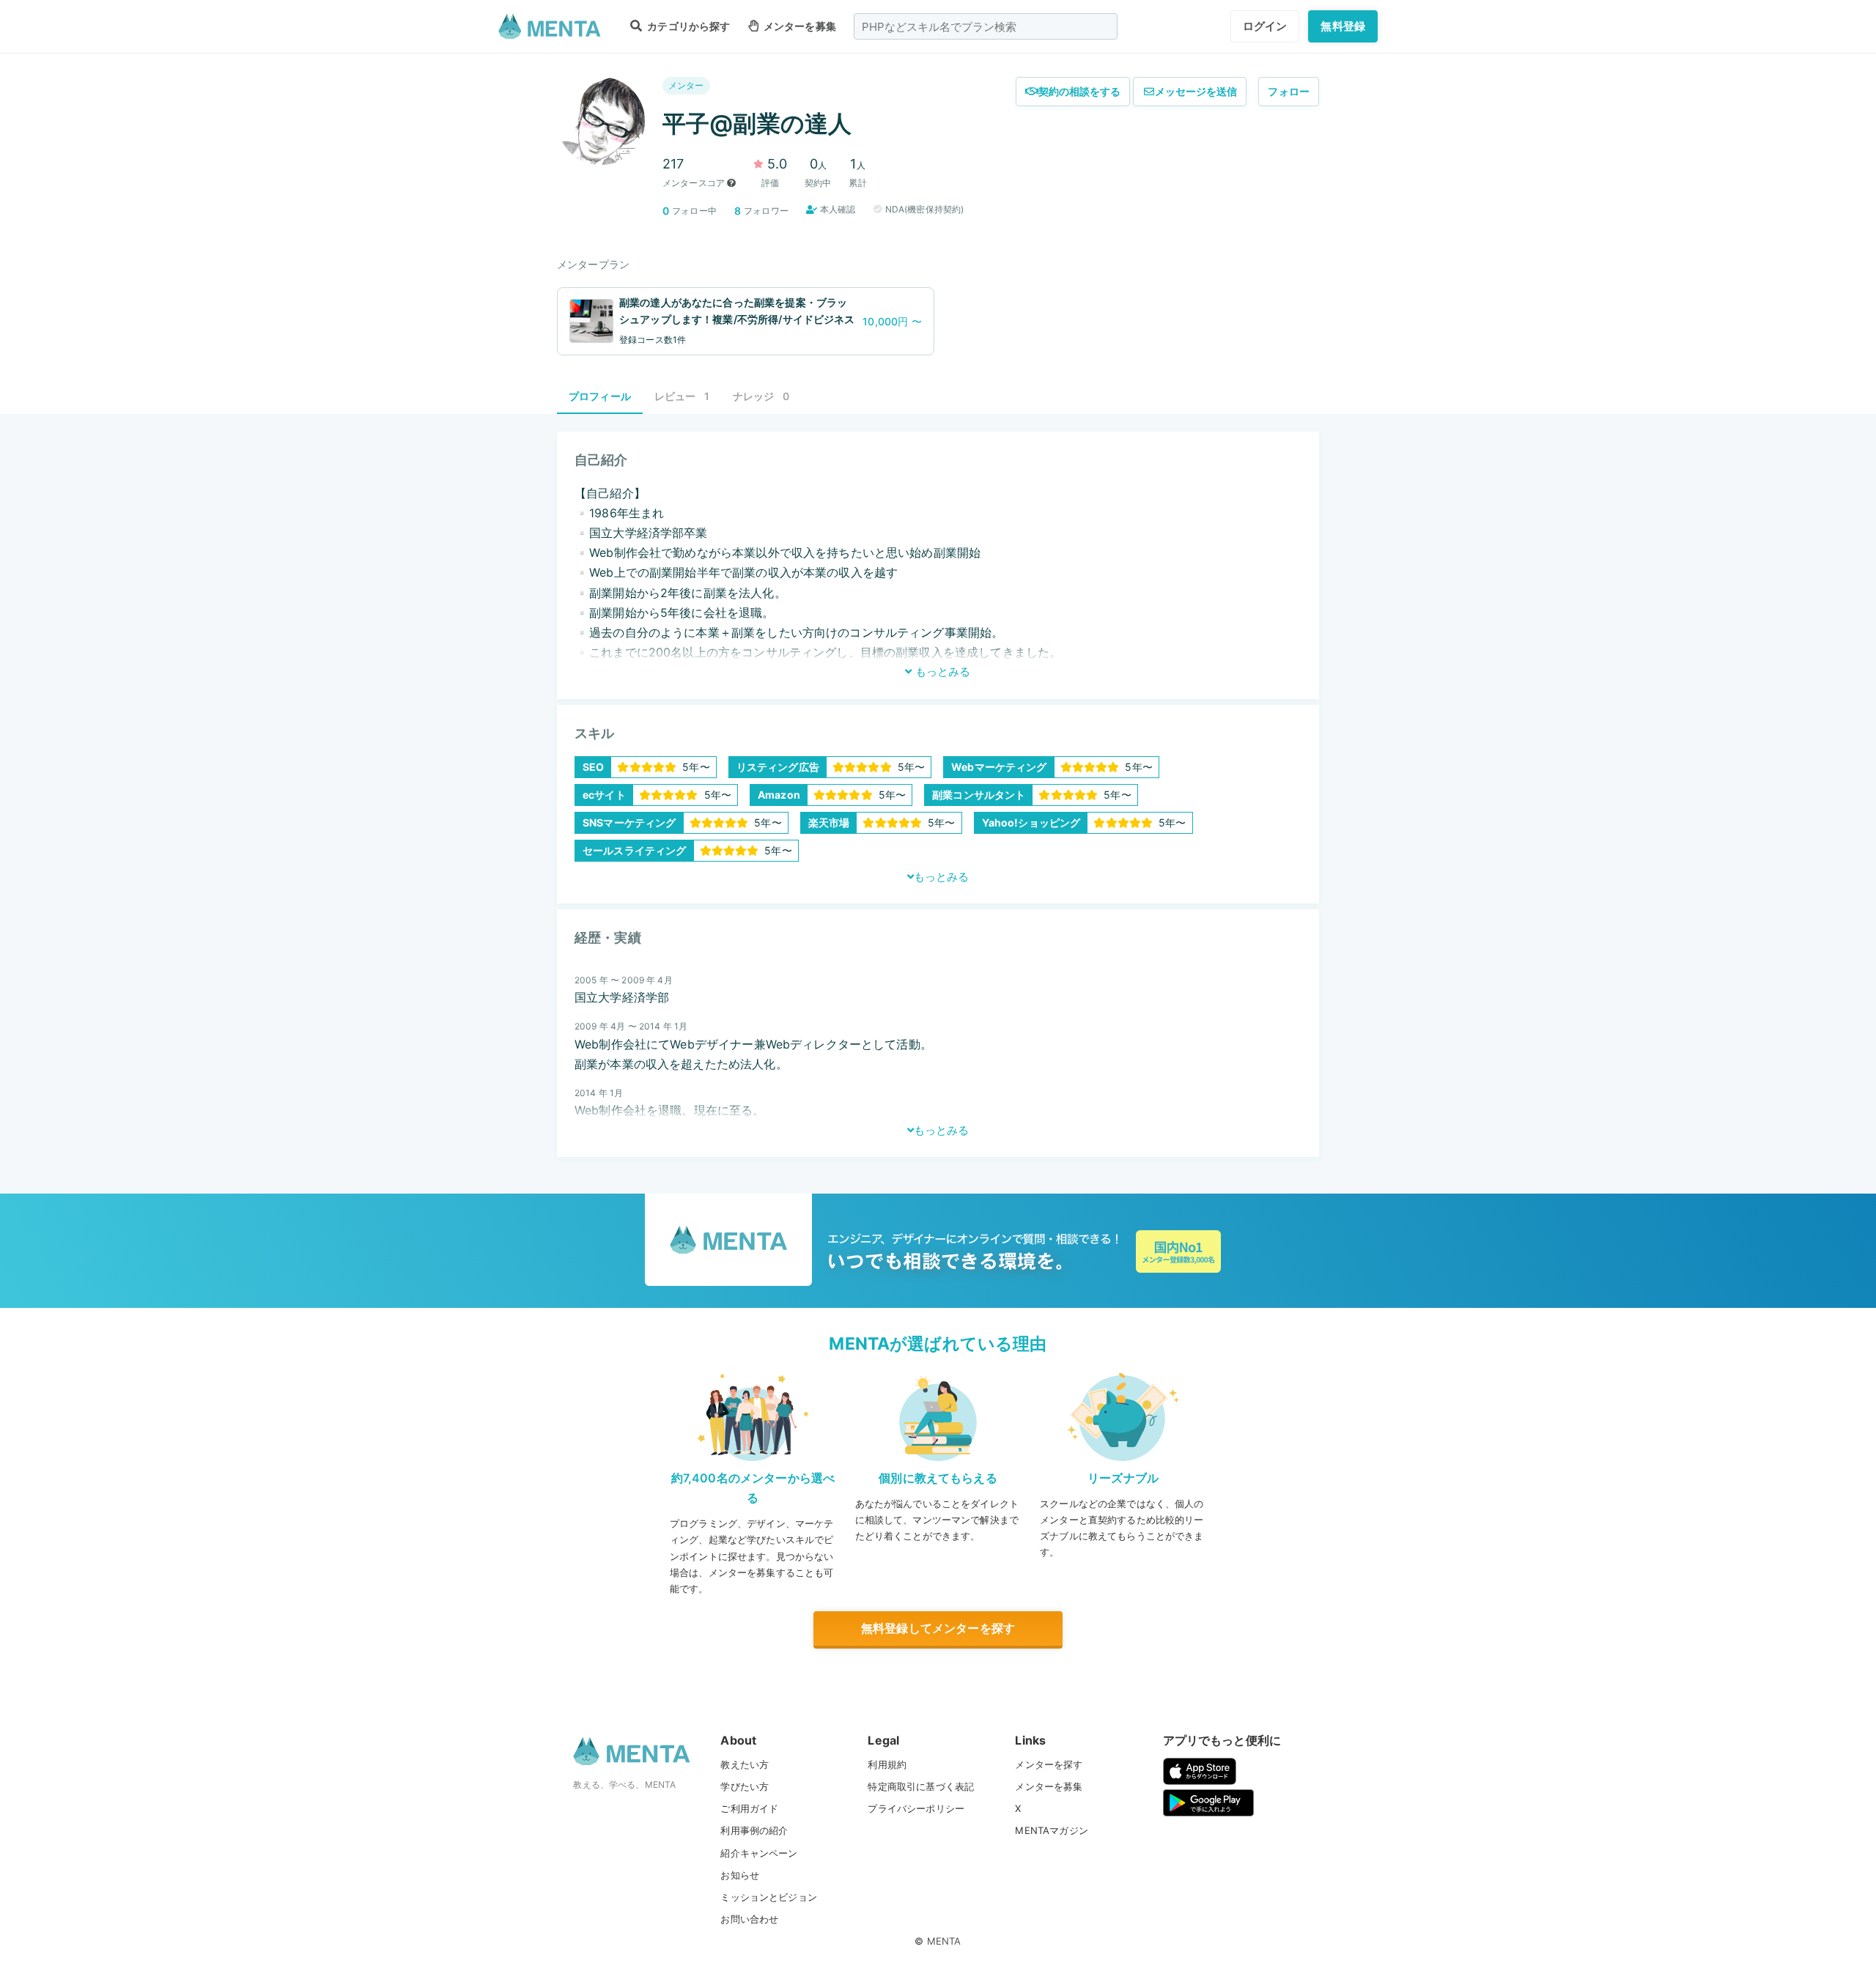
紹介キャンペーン (759, 1853)
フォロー (1289, 91)
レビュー (682, 396)
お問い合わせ (749, 1919)
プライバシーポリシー (916, 1808)
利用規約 (887, 1764)
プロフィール (600, 396)
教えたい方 (745, 1764)
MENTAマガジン (1051, 1830)
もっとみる (941, 672)
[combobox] (986, 26)
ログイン (1265, 26)
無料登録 (1343, 26)
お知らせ (740, 1875)
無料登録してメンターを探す (938, 1628)
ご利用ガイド (749, 1808)
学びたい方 (745, 1786)
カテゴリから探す (687, 26)
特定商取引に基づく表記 (921, 1786)
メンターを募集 (799, 26)
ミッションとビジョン (769, 1897)
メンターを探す (1049, 1764)
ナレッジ (761, 396)
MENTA (944, 1941)
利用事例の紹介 (754, 1830)
